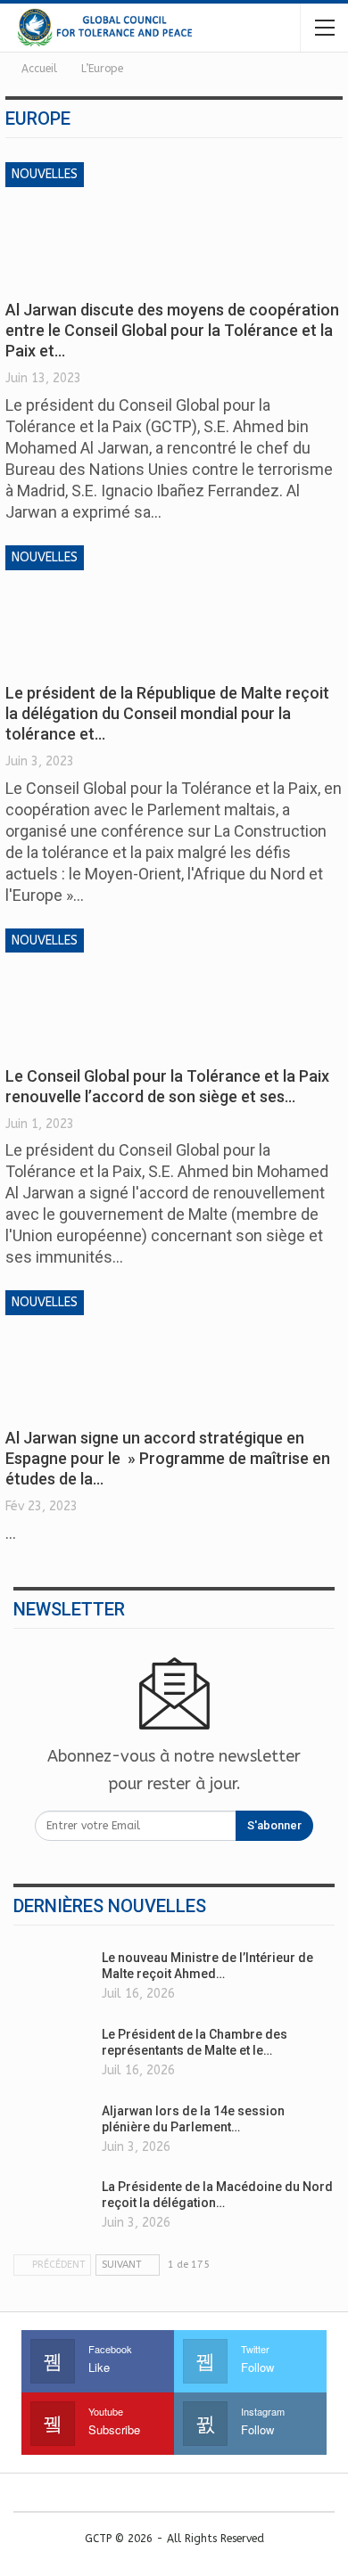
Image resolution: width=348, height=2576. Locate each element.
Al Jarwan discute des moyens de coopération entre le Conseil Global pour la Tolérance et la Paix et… (172, 330)
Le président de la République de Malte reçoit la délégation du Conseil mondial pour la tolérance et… (167, 713)
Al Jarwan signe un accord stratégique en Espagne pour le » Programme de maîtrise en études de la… (168, 1458)
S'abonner (274, 1825)
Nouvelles (45, 174)
